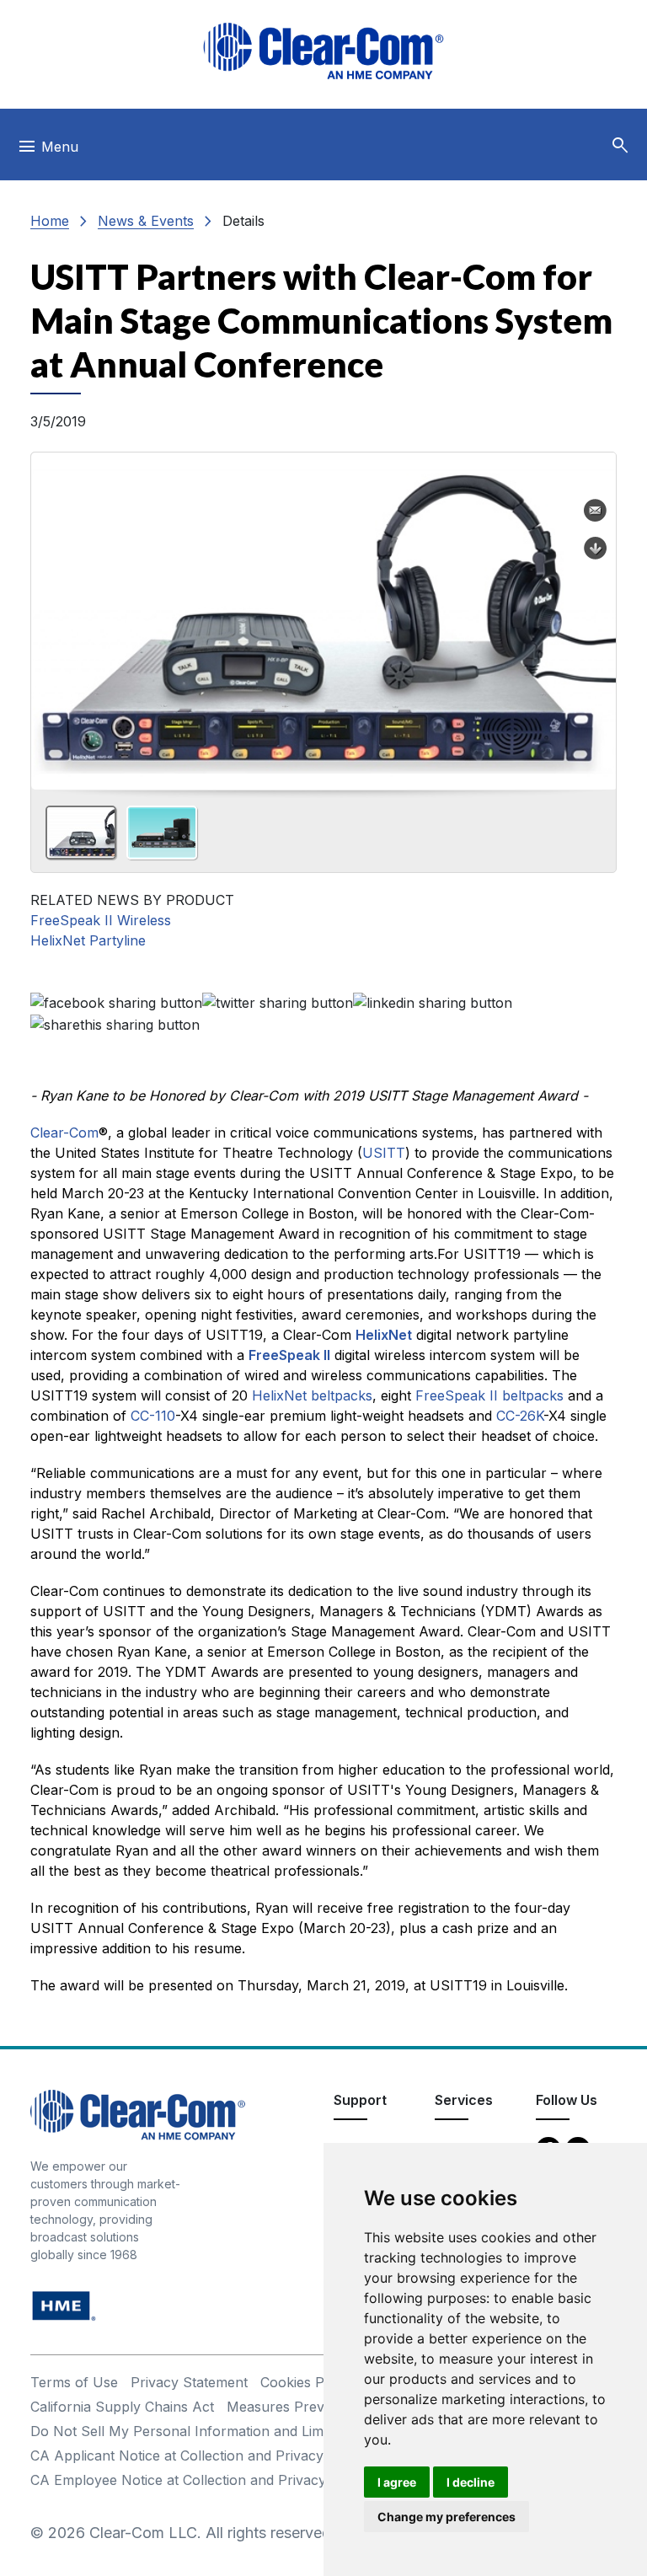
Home (50, 221)
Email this (596, 511)
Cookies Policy (307, 2382)
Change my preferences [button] (446, 2517)
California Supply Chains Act (122, 2407)
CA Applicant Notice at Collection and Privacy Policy (198, 2456)
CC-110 (153, 1416)
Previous (51, 615)
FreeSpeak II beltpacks (489, 1395)
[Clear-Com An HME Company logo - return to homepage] (138, 2113)
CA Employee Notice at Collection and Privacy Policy (200, 2480)
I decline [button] (471, 2482)
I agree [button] (397, 2482)
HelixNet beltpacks (312, 1395)
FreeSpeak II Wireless (101, 920)
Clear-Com (64, 1133)
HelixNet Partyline (88, 940)
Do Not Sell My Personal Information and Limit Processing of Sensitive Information (297, 2431)
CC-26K (520, 1416)
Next (596, 615)
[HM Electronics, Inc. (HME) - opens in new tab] (64, 2304)
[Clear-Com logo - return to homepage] (323, 51)
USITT (384, 1153)
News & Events (146, 221)
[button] (620, 146)
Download (596, 549)
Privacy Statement (189, 2382)
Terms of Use (74, 2382)
